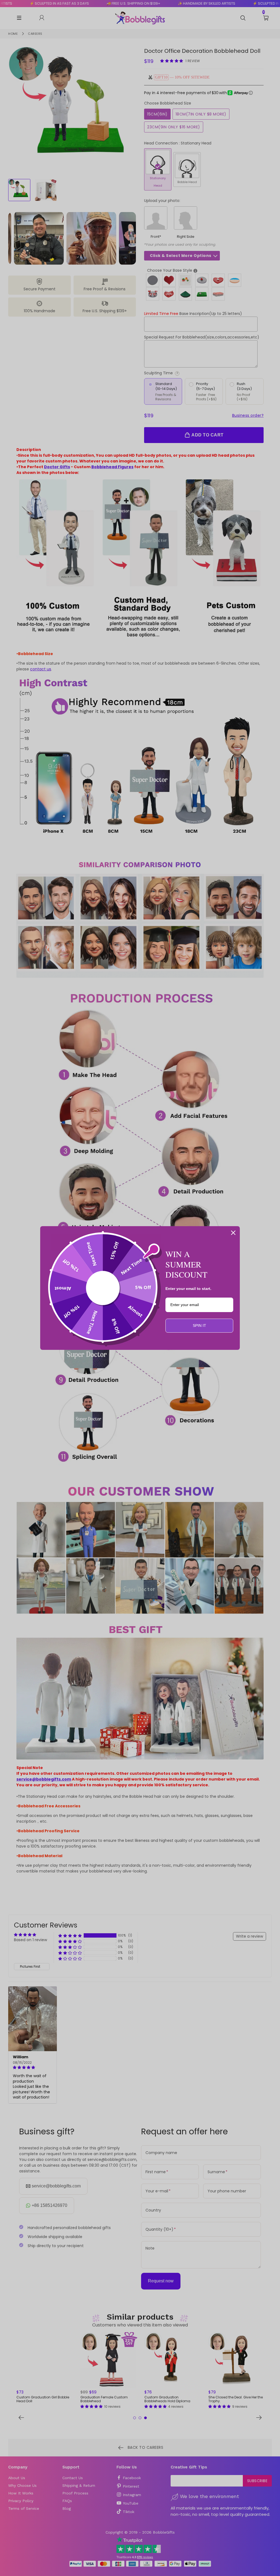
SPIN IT (199, 1325)
